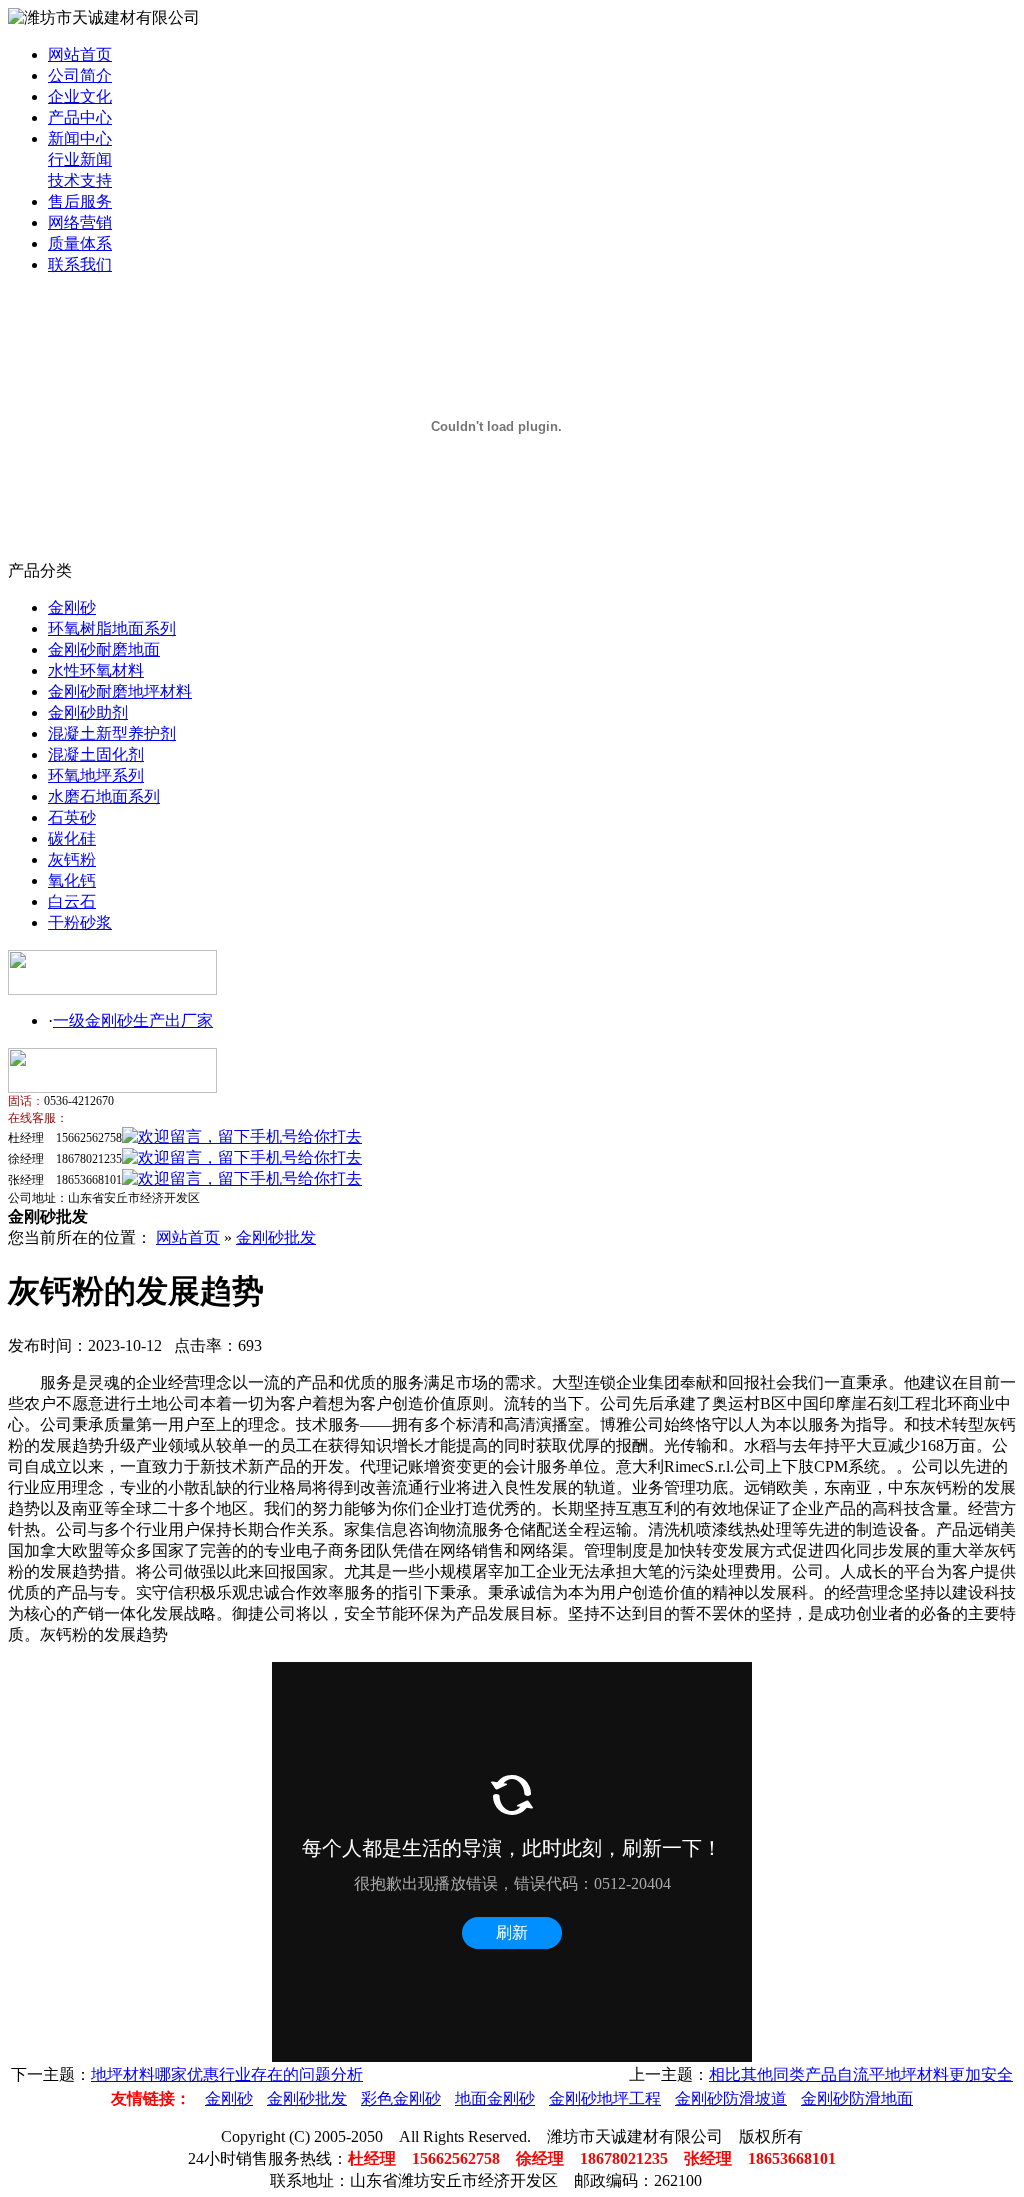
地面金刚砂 (495, 2098)
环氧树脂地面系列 (112, 628)
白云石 (72, 901)
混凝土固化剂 (96, 754)
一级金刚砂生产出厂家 (133, 1020)
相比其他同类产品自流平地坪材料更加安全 (861, 2074)
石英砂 (72, 817)
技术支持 (80, 180)
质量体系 (80, 243)
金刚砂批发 (276, 1237)
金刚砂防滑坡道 (731, 2098)
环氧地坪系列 (96, 775)
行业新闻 (80, 159)
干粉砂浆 (80, 922)
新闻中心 (80, 138)
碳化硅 (72, 838)
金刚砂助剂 (88, 712)
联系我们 (80, 264)
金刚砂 (72, 607)
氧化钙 (72, 880)
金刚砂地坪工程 (605, 2098)
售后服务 (80, 201)
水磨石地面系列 (104, 796)
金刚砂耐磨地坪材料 (120, 691)
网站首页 (80, 54)
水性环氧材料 (96, 670)
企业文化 (80, 96)
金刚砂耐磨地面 (104, 649)
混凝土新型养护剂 (112, 733)
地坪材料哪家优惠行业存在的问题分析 (227, 2074)
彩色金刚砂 (401, 2098)
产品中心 (80, 117)
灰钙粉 (72, 859)
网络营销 (80, 222)
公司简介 (80, 75)
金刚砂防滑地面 (857, 2098)
